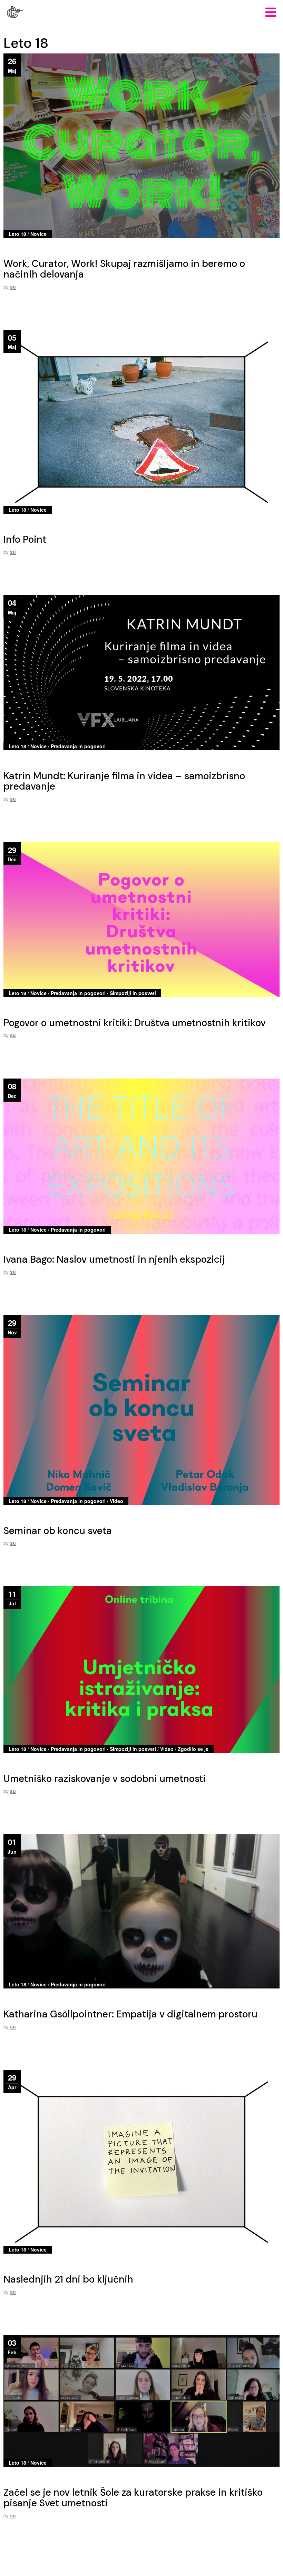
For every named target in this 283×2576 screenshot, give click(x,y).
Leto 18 (17, 234)
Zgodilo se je (193, 1749)
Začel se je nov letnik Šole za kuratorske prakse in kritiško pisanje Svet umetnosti (133, 2498)
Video (116, 1501)
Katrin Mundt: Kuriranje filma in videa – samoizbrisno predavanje (124, 781)
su (13, 287)
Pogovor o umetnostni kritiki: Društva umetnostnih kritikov (135, 1023)
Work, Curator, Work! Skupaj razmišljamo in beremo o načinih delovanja (124, 269)
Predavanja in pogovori (78, 746)
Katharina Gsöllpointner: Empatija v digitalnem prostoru (130, 2014)
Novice (38, 234)
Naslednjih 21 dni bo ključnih (68, 2279)
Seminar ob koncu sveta (58, 1531)
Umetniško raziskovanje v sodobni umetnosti (105, 1779)
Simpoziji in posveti (133, 993)
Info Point (25, 539)
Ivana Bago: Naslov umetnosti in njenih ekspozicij (114, 1259)
